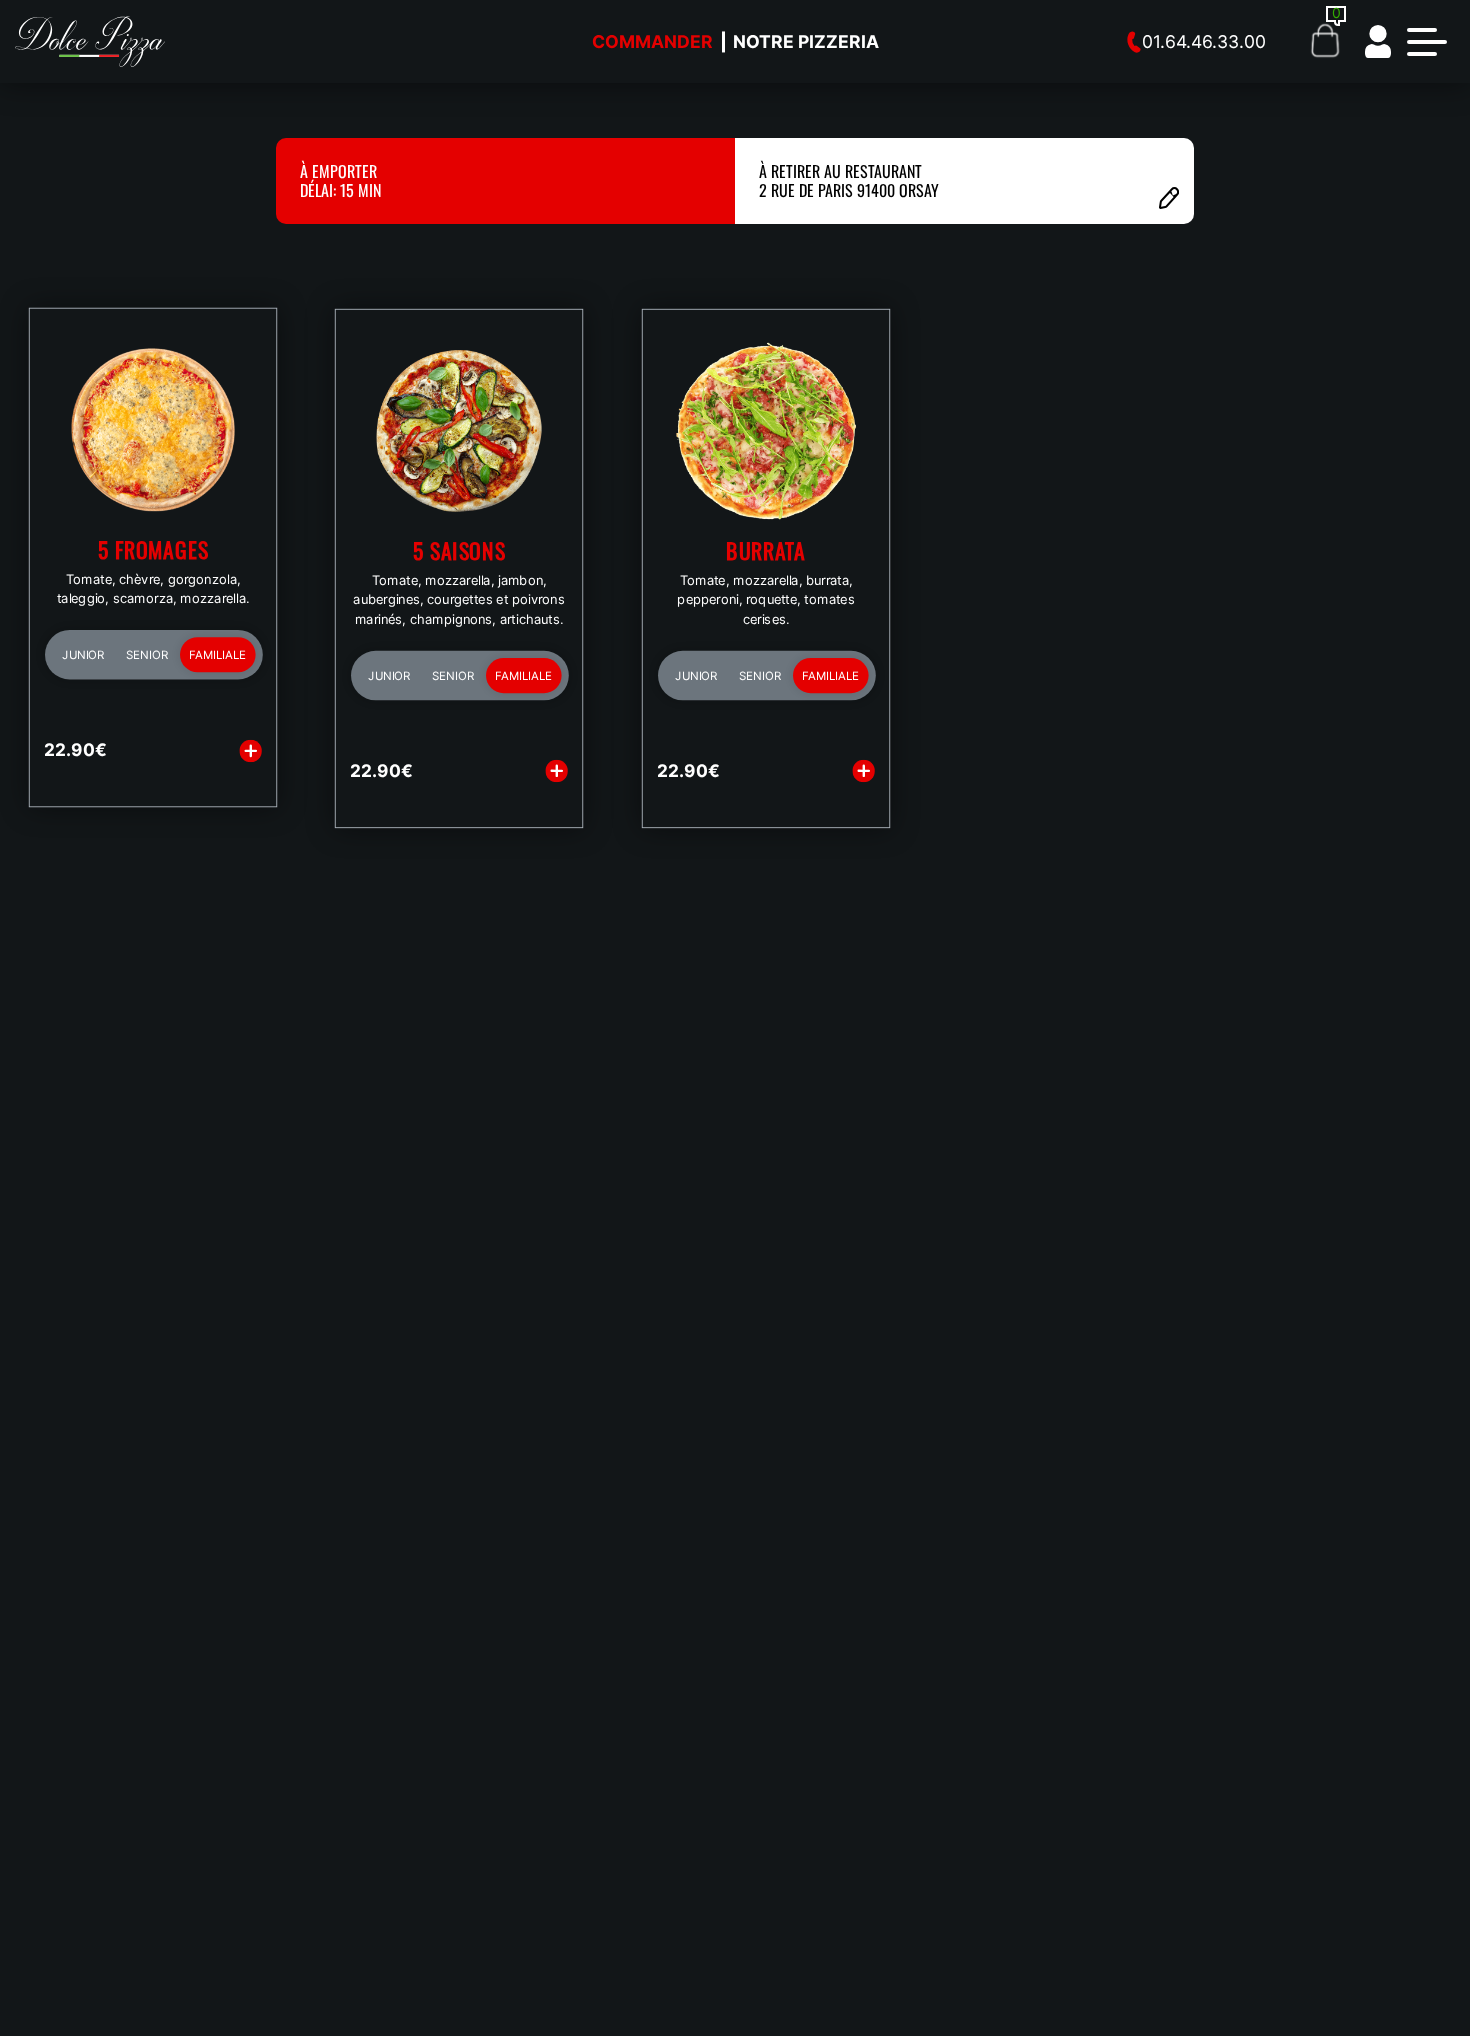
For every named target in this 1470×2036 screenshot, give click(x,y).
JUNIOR (83, 655)
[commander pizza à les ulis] (90, 40)
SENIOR (147, 655)
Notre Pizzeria (806, 41)
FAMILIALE (218, 655)
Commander (652, 41)
